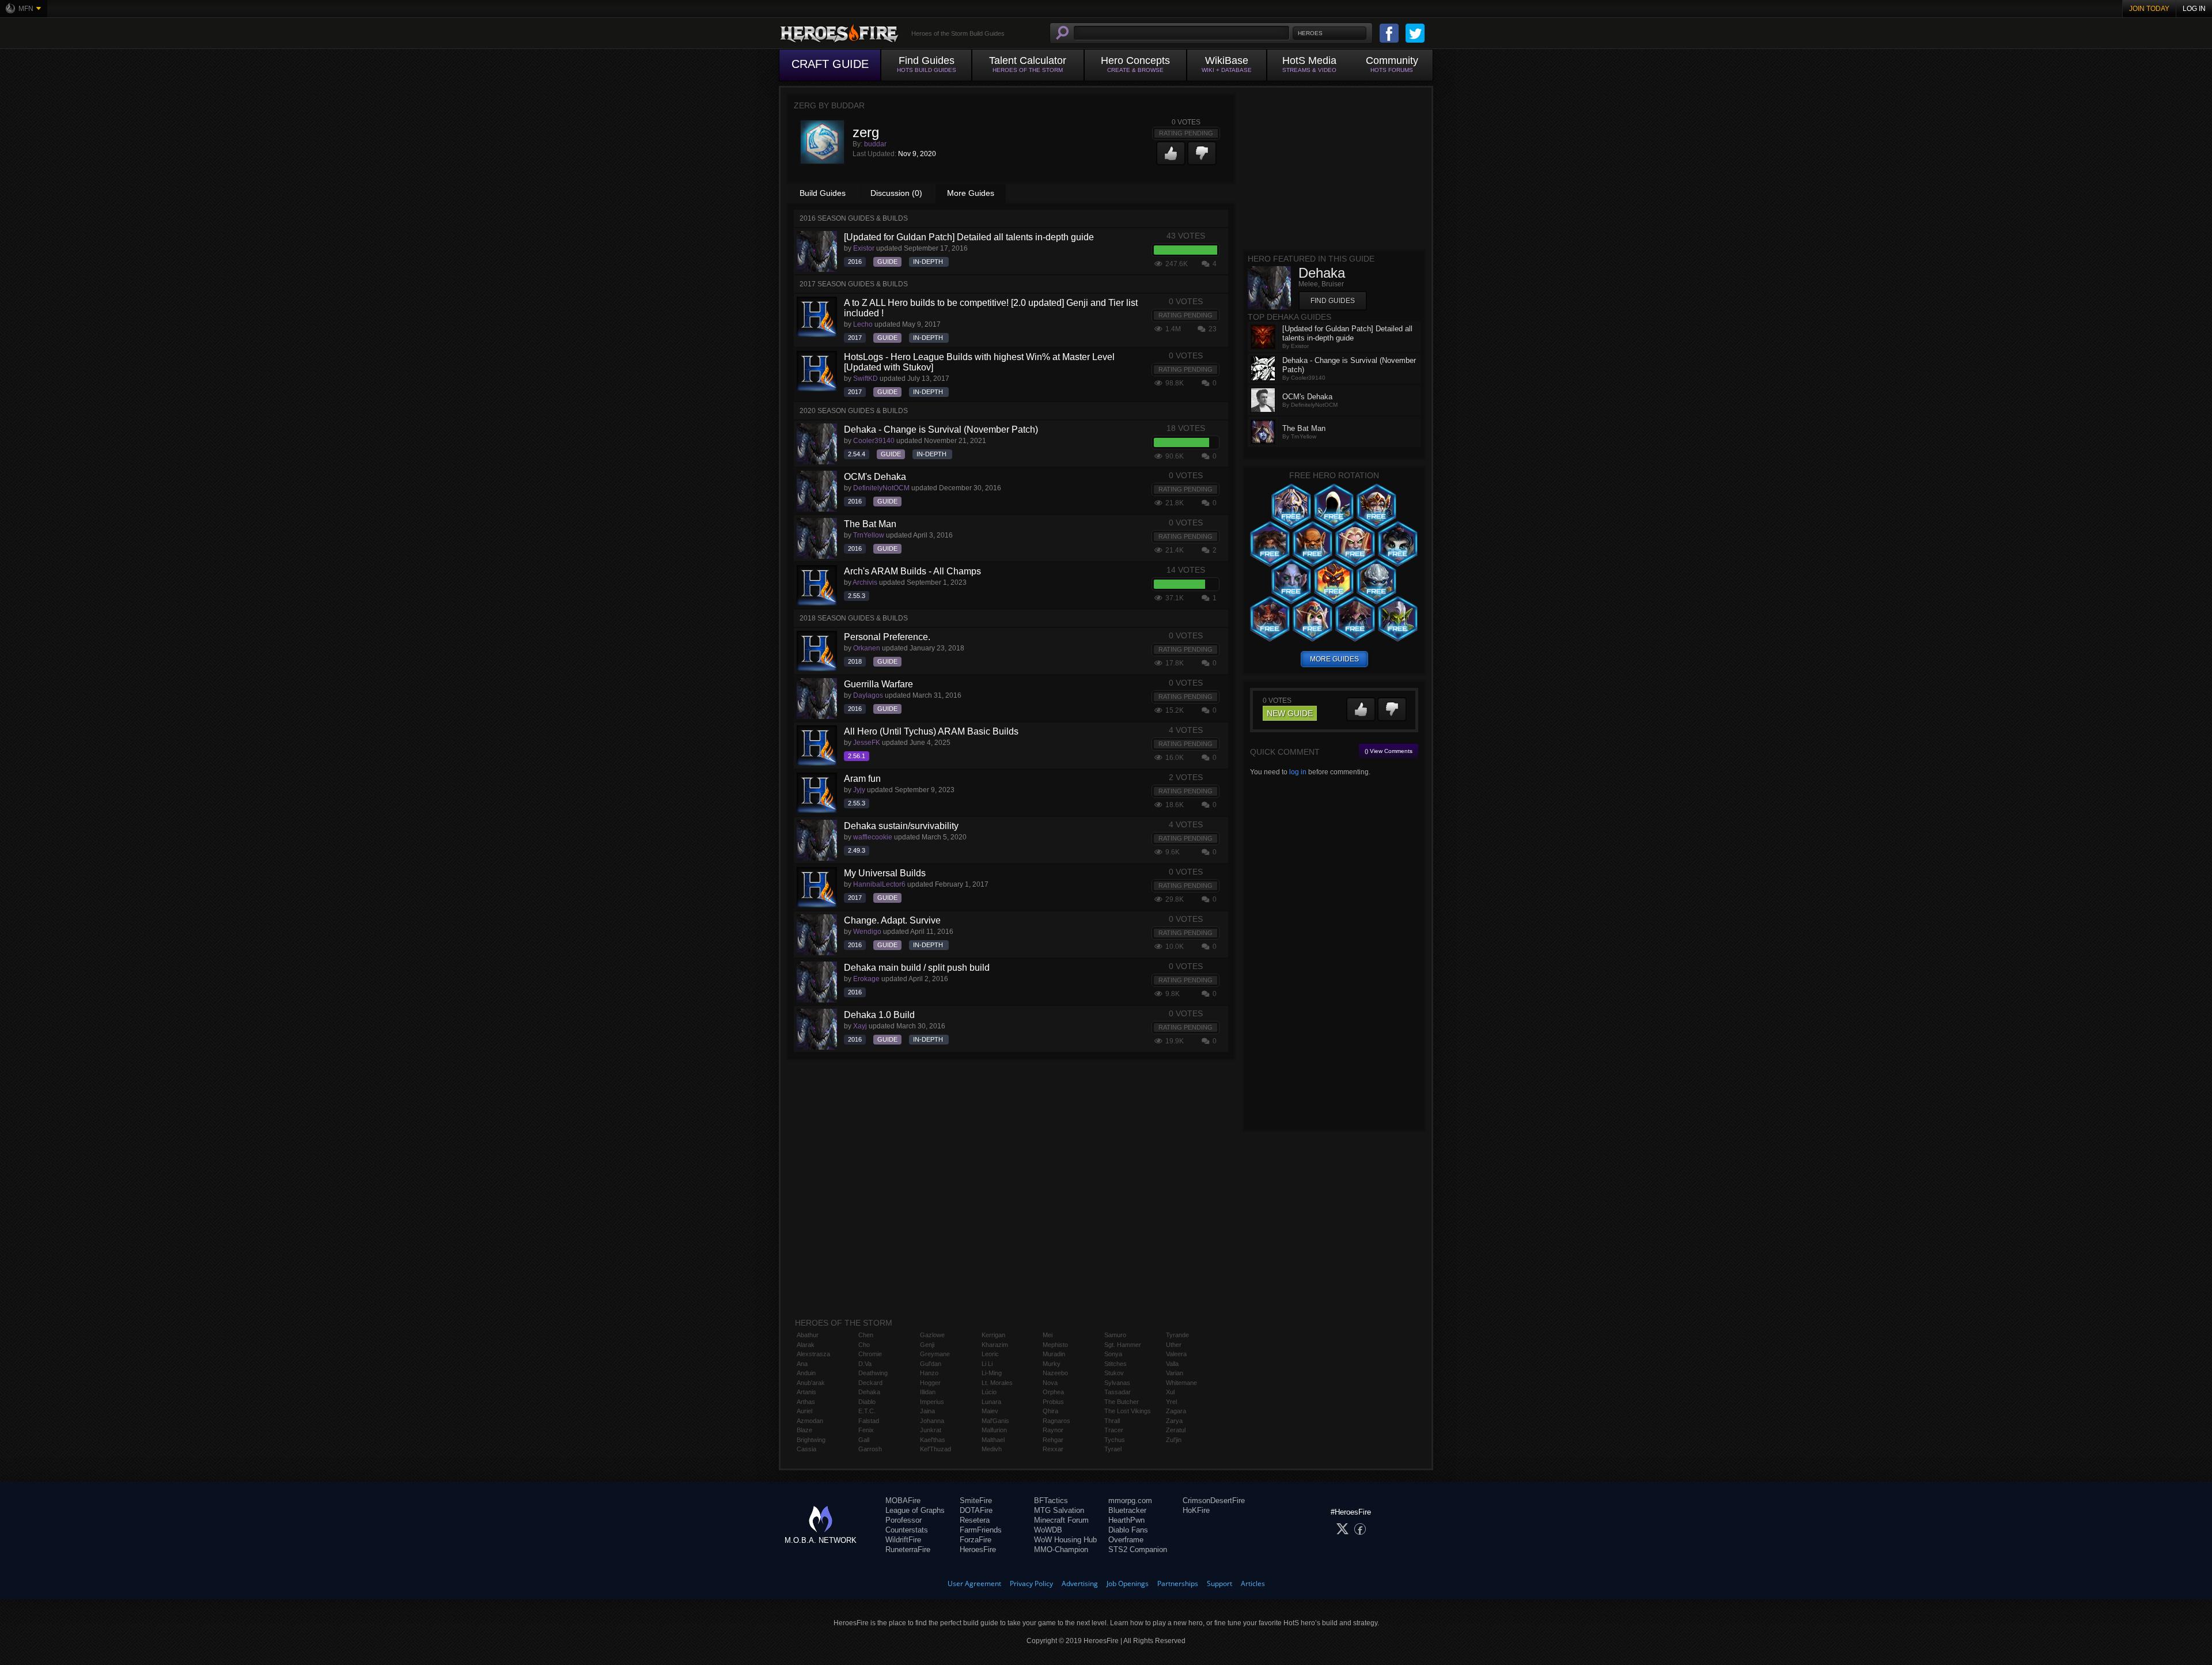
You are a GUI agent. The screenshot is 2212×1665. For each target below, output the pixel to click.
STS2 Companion (1138, 1549)
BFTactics (1051, 1501)
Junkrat (931, 1430)
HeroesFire (978, 1549)
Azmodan (810, 1421)
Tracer (1114, 1430)
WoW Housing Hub (1065, 1540)
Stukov (1114, 1373)
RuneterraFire (908, 1549)
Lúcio (989, 1392)
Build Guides (823, 193)
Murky (1052, 1364)
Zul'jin (1174, 1440)
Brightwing (811, 1440)
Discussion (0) (896, 193)
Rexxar (1053, 1449)
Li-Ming (992, 1373)
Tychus (1115, 1440)
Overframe (1126, 1540)
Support (1219, 1583)
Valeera (1176, 1354)
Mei (1048, 1335)
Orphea (1053, 1392)
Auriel (804, 1411)
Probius (1053, 1402)
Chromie (870, 1354)
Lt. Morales (997, 1383)
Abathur (808, 1335)
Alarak (806, 1345)
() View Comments (1389, 751)
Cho (864, 1345)
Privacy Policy (1031, 1583)
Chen (866, 1335)
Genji (927, 1345)
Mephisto (1055, 1345)
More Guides (971, 193)
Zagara (1176, 1411)
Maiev (990, 1411)
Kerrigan (993, 1335)
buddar (875, 144)
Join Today (2149, 9)
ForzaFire (976, 1540)
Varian (1175, 1373)
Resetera (975, 1520)
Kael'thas (933, 1440)
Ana (802, 1364)
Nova (1050, 1383)
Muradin (1054, 1354)
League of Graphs (915, 1510)
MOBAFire (903, 1501)
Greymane (935, 1354)
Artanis (806, 1392)
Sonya (1113, 1354)
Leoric (990, 1354)
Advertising (1080, 1583)
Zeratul (1176, 1430)
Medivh (992, 1449)
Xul (1170, 1392)
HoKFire (1196, 1510)
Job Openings (1128, 1583)
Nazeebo (1055, 1373)
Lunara (991, 1402)
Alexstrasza (813, 1354)
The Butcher (1122, 1402)
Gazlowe (932, 1335)
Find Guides (1333, 301)
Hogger (930, 1383)
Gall (864, 1440)
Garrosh (870, 1449)
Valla (1172, 1364)
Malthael (993, 1440)
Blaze (804, 1430)
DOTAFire (976, 1510)
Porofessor (904, 1520)
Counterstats (907, 1530)
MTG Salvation (1059, 1510)
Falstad (869, 1421)
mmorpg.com (1130, 1501)
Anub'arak (811, 1383)
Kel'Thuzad (935, 1449)
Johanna (932, 1421)
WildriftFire (903, 1540)
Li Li (987, 1364)
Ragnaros (1056, 1421)
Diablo (867, 1402)
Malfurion (994, 1430)
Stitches (1116, 1364)
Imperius (932, 1402)
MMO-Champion (1061, 1549)
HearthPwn (1126, 1520)
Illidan (928, 1392)
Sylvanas (1117, 1383)
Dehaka (869, 1392)
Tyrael (1113, 1449)
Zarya (1174, 1421)
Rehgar (1053, 1440)
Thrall (1112, 1421)
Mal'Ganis (995, 1421)
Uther (1174, 1345)
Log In (2194, 9)
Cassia (806, 1449)
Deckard (870, 1383)
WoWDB (1048, 1530)
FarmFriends (981, 1530)
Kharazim (995, 1345)
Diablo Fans (1128, 1530)
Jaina (927, 1411)
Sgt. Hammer (1123, 1345)
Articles (1253, 1583)
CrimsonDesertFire (1214, 1501)
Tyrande (1177, 1335)
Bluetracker (1127, 1510)
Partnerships (1178, 1583)
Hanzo (929, 1373)
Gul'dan (931, 1364)
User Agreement (974, 1583)
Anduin (806, 1373)
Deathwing (873, 1373)
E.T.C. (867, 1411)
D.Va (865, 1364)
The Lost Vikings (1128, 1411)
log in (1298, 772)
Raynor (1053, 1430)
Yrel (1171, 1402)
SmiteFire (976, 1501)
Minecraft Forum (1061, 1520)
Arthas (806, 1402)
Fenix (866, 1430)
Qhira (1050, 1411)
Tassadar (1118, 1392)
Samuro (1115, 1335)
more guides (1334, 659)
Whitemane (1181, 1383)
